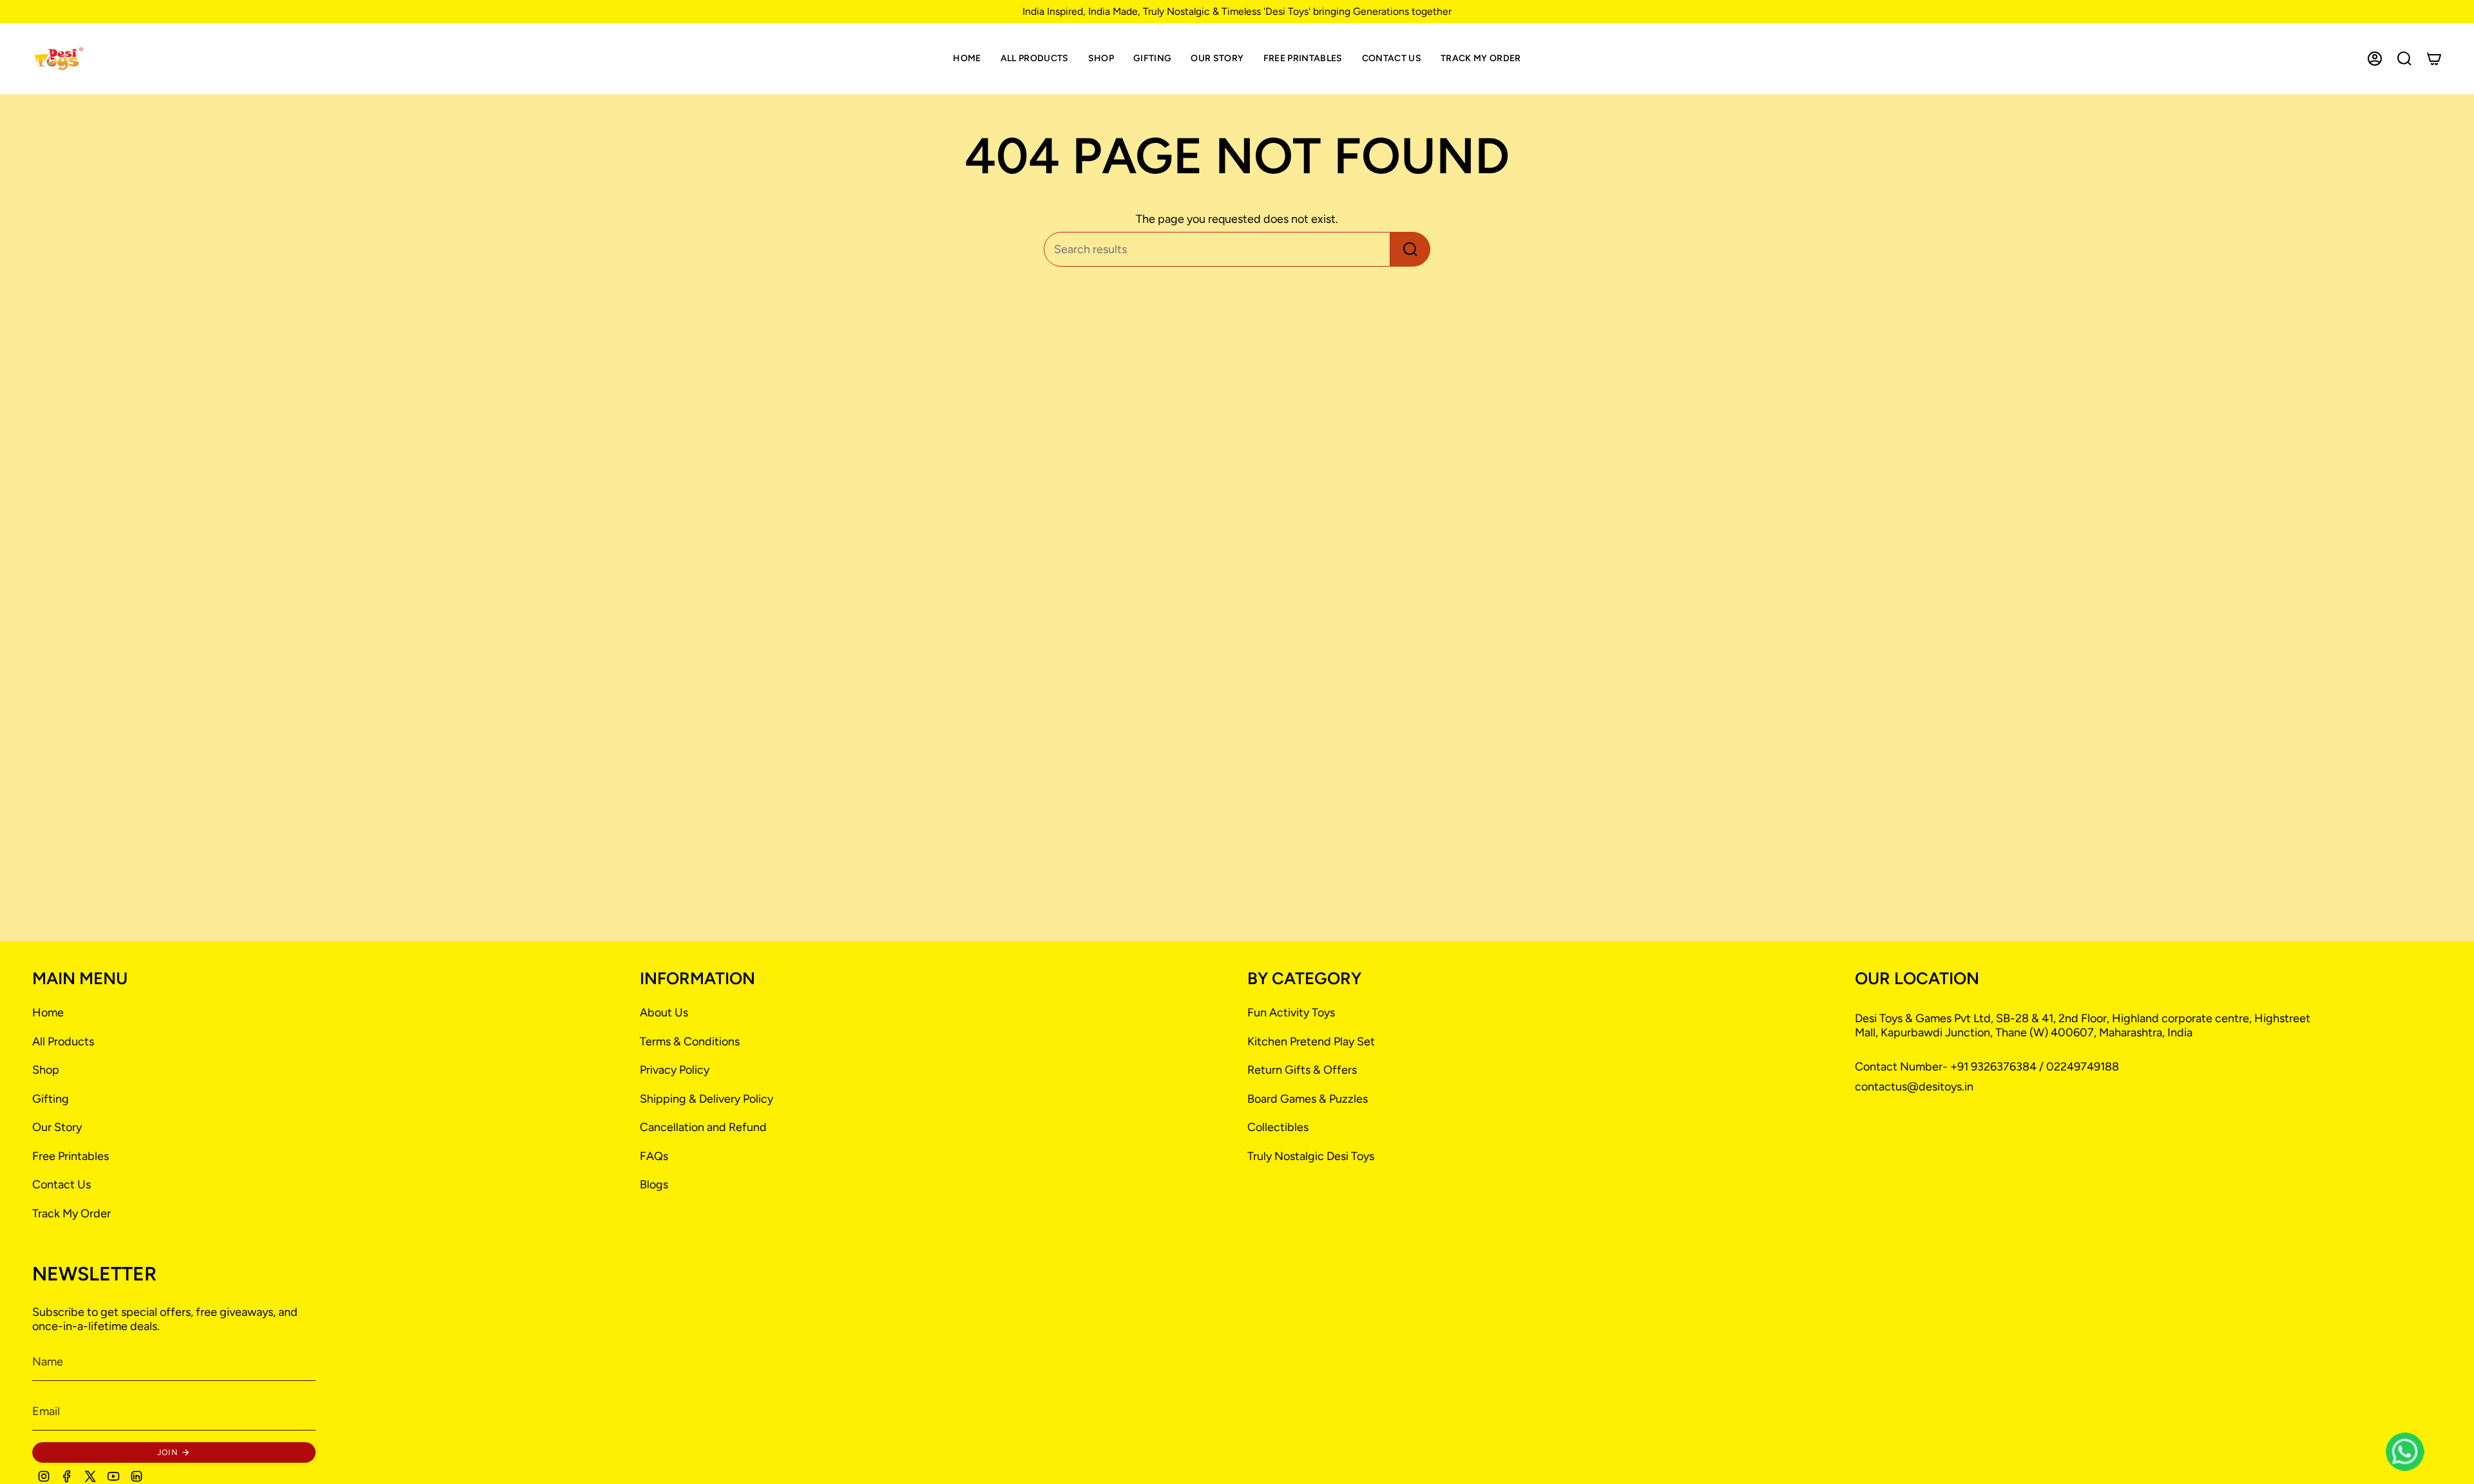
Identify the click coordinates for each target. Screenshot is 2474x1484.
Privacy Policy (675, 1070)
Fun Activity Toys (1291, 1013)
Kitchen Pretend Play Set (1311, 1042)
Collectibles (1278, 1127)
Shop (46, 1070)
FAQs (654, 1156)
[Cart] (2434, 59)
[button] (1101, 59)
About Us (664, 1013)
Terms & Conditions (690, 1042)
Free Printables (71, 1156)
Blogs (654, 1184)
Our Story (57, 1127)
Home (48, 1013)
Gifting (51, 1099)
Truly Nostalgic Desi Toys (1311, 1156)
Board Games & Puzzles (1308, 1099)
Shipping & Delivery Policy (706, 1099)
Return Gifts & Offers (1302, 1070)
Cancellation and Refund (703, 1127)
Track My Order (72, 1213)
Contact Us (62, 1184)
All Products (63, 1042)
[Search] (1410, 249)
